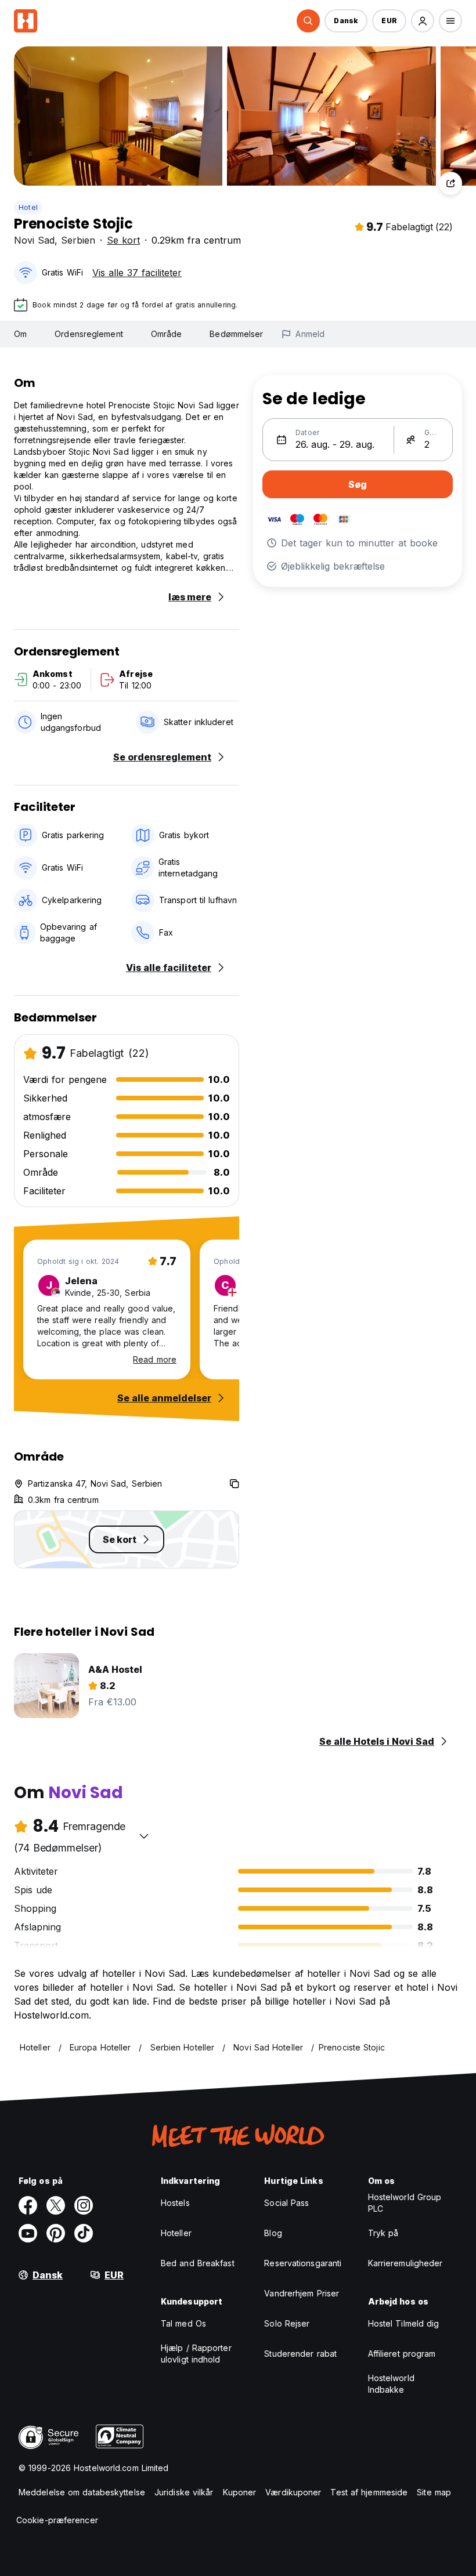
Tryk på (383, 2233)
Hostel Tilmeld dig (404, 2323)
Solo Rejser (287, 2323)
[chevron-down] (144, 1836)
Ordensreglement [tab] (89, 334)
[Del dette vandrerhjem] (450, 183)
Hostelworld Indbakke (391, 2384)
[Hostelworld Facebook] (28, 2205)
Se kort (123, 240)
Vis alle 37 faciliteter (137, 273)
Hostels (175, 2203)
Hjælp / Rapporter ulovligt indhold (196, 2354)
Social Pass (286, 2203)
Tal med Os (183, 2323)
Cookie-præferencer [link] (57, 2520)
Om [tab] (20, 334)
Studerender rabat (300, 2354)
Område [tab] (167, 334)
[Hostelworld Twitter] (56, 2205)
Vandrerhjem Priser (302, 2293)
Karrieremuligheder (405, 2263)
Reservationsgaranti (303, 2263)
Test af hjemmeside (369, 2492)
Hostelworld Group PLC (405, 2203)
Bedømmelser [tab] (236, 334)
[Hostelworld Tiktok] (84, 2233)
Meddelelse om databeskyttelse (82, 2492)
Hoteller (176, 2233)
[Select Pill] (308, 21)
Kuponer (240, 2492)
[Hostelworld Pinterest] (56, 2233)
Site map (434, 2492)
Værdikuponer (293, 2492)
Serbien (78, 240)
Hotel (28, 207)
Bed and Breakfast (198, 2263)
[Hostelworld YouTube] (28, 2233)
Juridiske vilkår (184, 2492)
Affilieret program (402, 2354)
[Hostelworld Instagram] (84, 2205)
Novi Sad (34, 240)
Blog (273, 2233)
